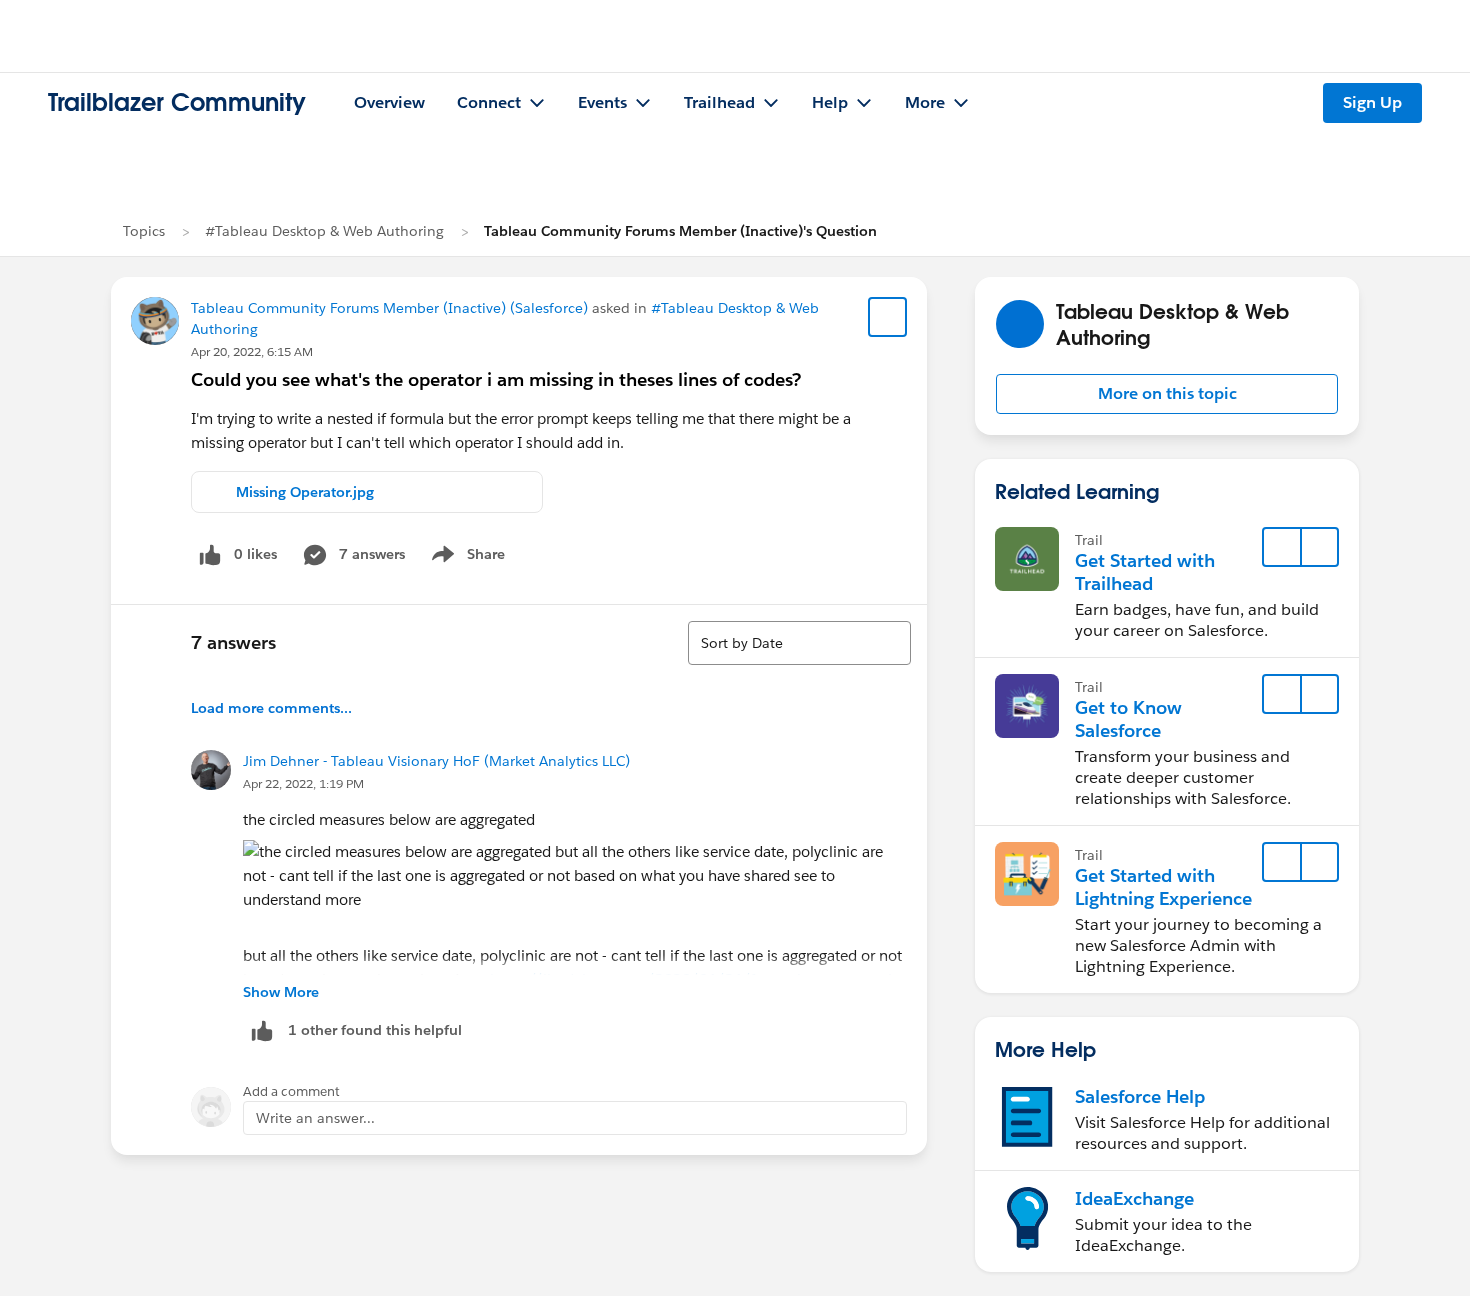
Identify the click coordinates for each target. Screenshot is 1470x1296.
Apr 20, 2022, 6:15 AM (252, 351)
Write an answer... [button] (315, 1118)
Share (465, 558)
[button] (1167, 394)
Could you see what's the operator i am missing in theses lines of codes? (496, 379)
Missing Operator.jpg (305, 492)
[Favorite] (888, 317)
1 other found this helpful (375, 1030)
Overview (389, 102)
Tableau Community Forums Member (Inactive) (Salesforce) (389, 308)
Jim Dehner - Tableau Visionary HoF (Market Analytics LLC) (436, 761)
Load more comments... (271, 708)
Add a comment (291, 1091)
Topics (144, 231)
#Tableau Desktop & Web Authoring (324, 231)
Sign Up (1372, 102)
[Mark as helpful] (262, 1030)
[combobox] (799, 643)
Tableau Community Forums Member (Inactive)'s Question (680, 231)
